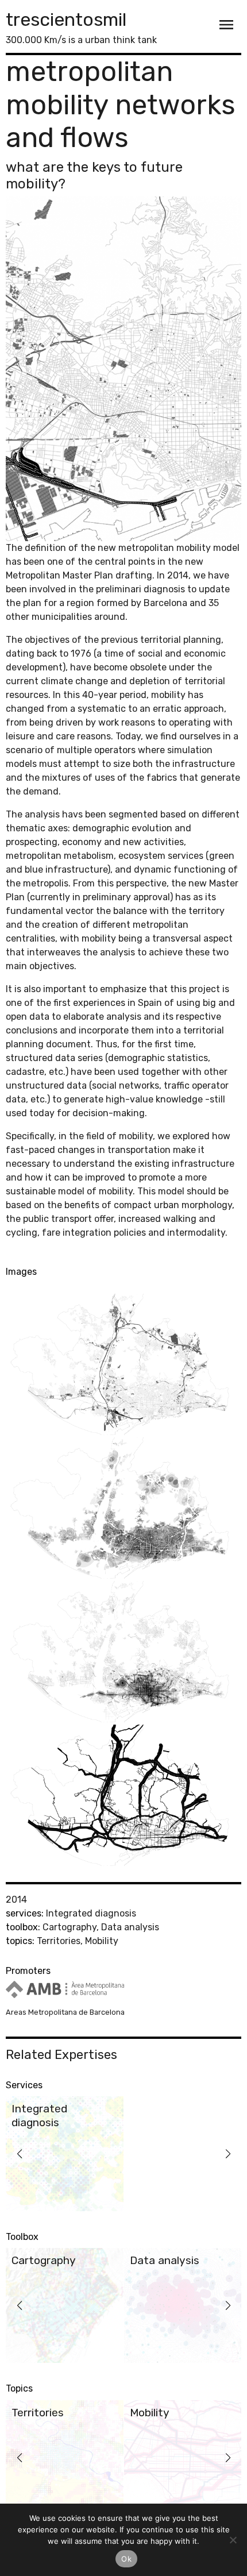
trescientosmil (66, 20)
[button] (19, 2154)
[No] (233, 2540)
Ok (126, 2559)
